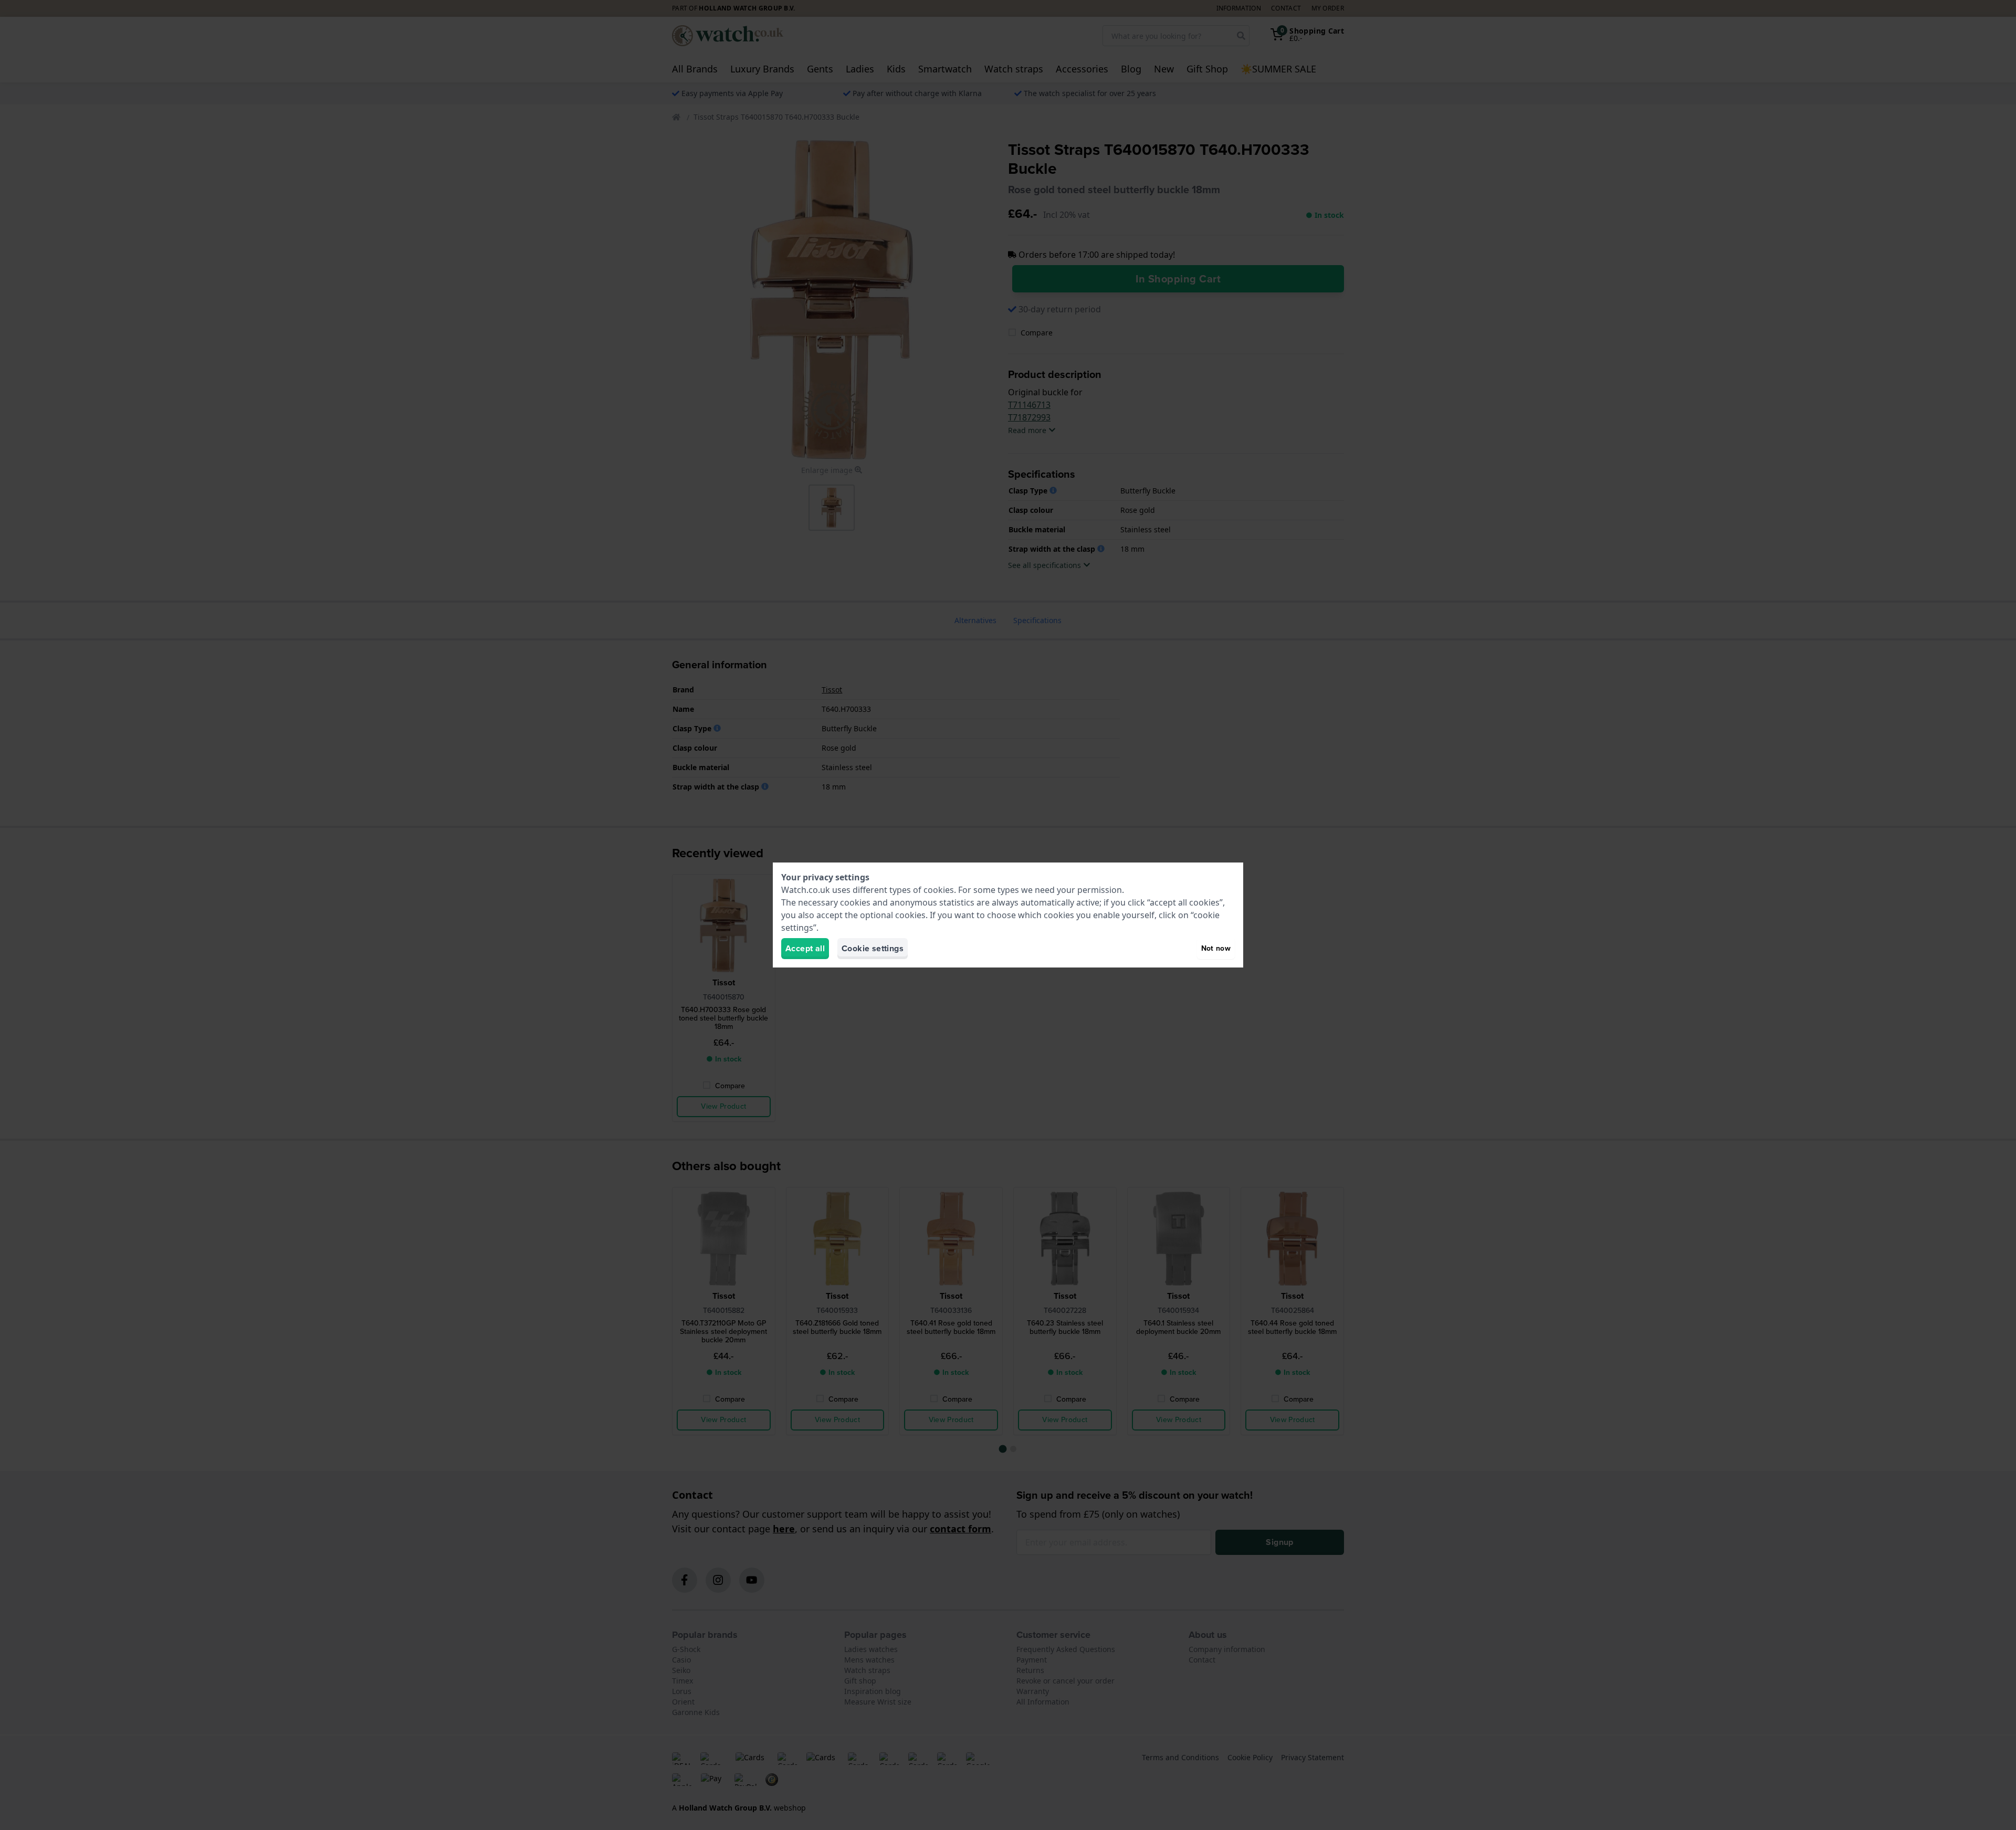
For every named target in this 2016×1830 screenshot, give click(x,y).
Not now (1216, 948)
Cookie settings (873, 948)
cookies (939, 890)
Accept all (805, 948)
